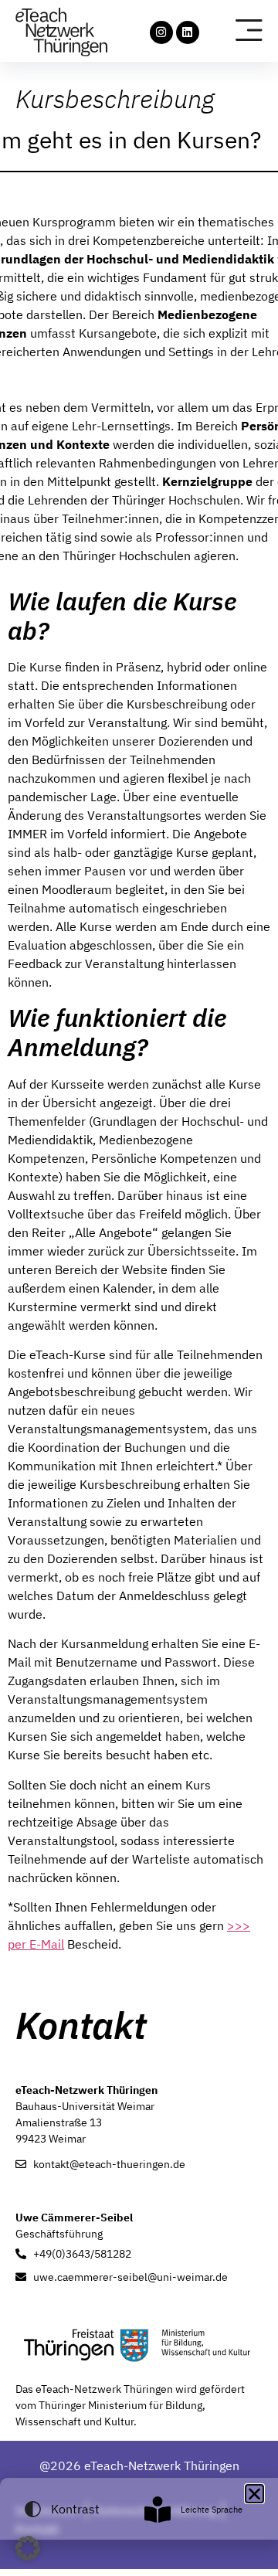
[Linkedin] (188, 32)
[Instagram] (161, 32)
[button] (28, 2548)
